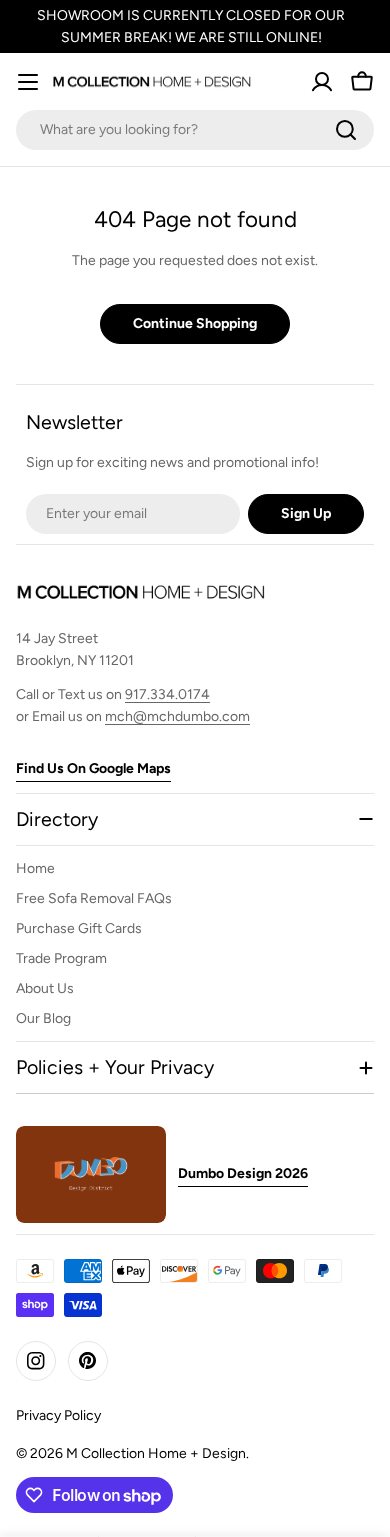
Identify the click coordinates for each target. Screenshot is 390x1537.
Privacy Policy (58, 1415)
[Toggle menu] (28, 82)
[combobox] (195, 130)
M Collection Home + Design (156, 1453)
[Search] (346, 130)
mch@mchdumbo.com (177, 716)
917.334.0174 (167, 694)
